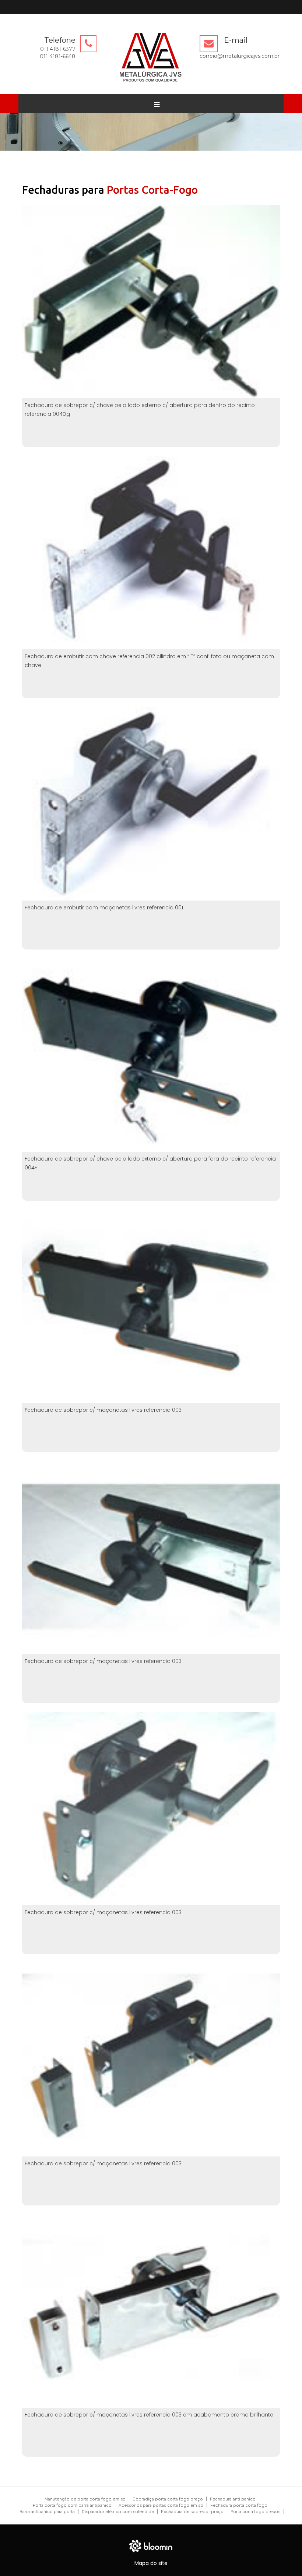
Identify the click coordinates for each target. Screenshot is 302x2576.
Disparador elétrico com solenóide (118, 2512)
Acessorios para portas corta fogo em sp (161, 2505)
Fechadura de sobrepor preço (192, 2512)
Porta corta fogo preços (255, 2512)
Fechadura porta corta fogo (239, 2505)
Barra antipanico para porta (47, 2512)
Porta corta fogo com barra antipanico (72, 2505)
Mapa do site (151, 2563)
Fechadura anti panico (233, 2499)
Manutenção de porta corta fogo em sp (85, 2499)
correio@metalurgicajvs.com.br (240, 56)
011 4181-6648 (58, 56)
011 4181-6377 (58, 49)
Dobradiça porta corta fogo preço (168, 2499)
